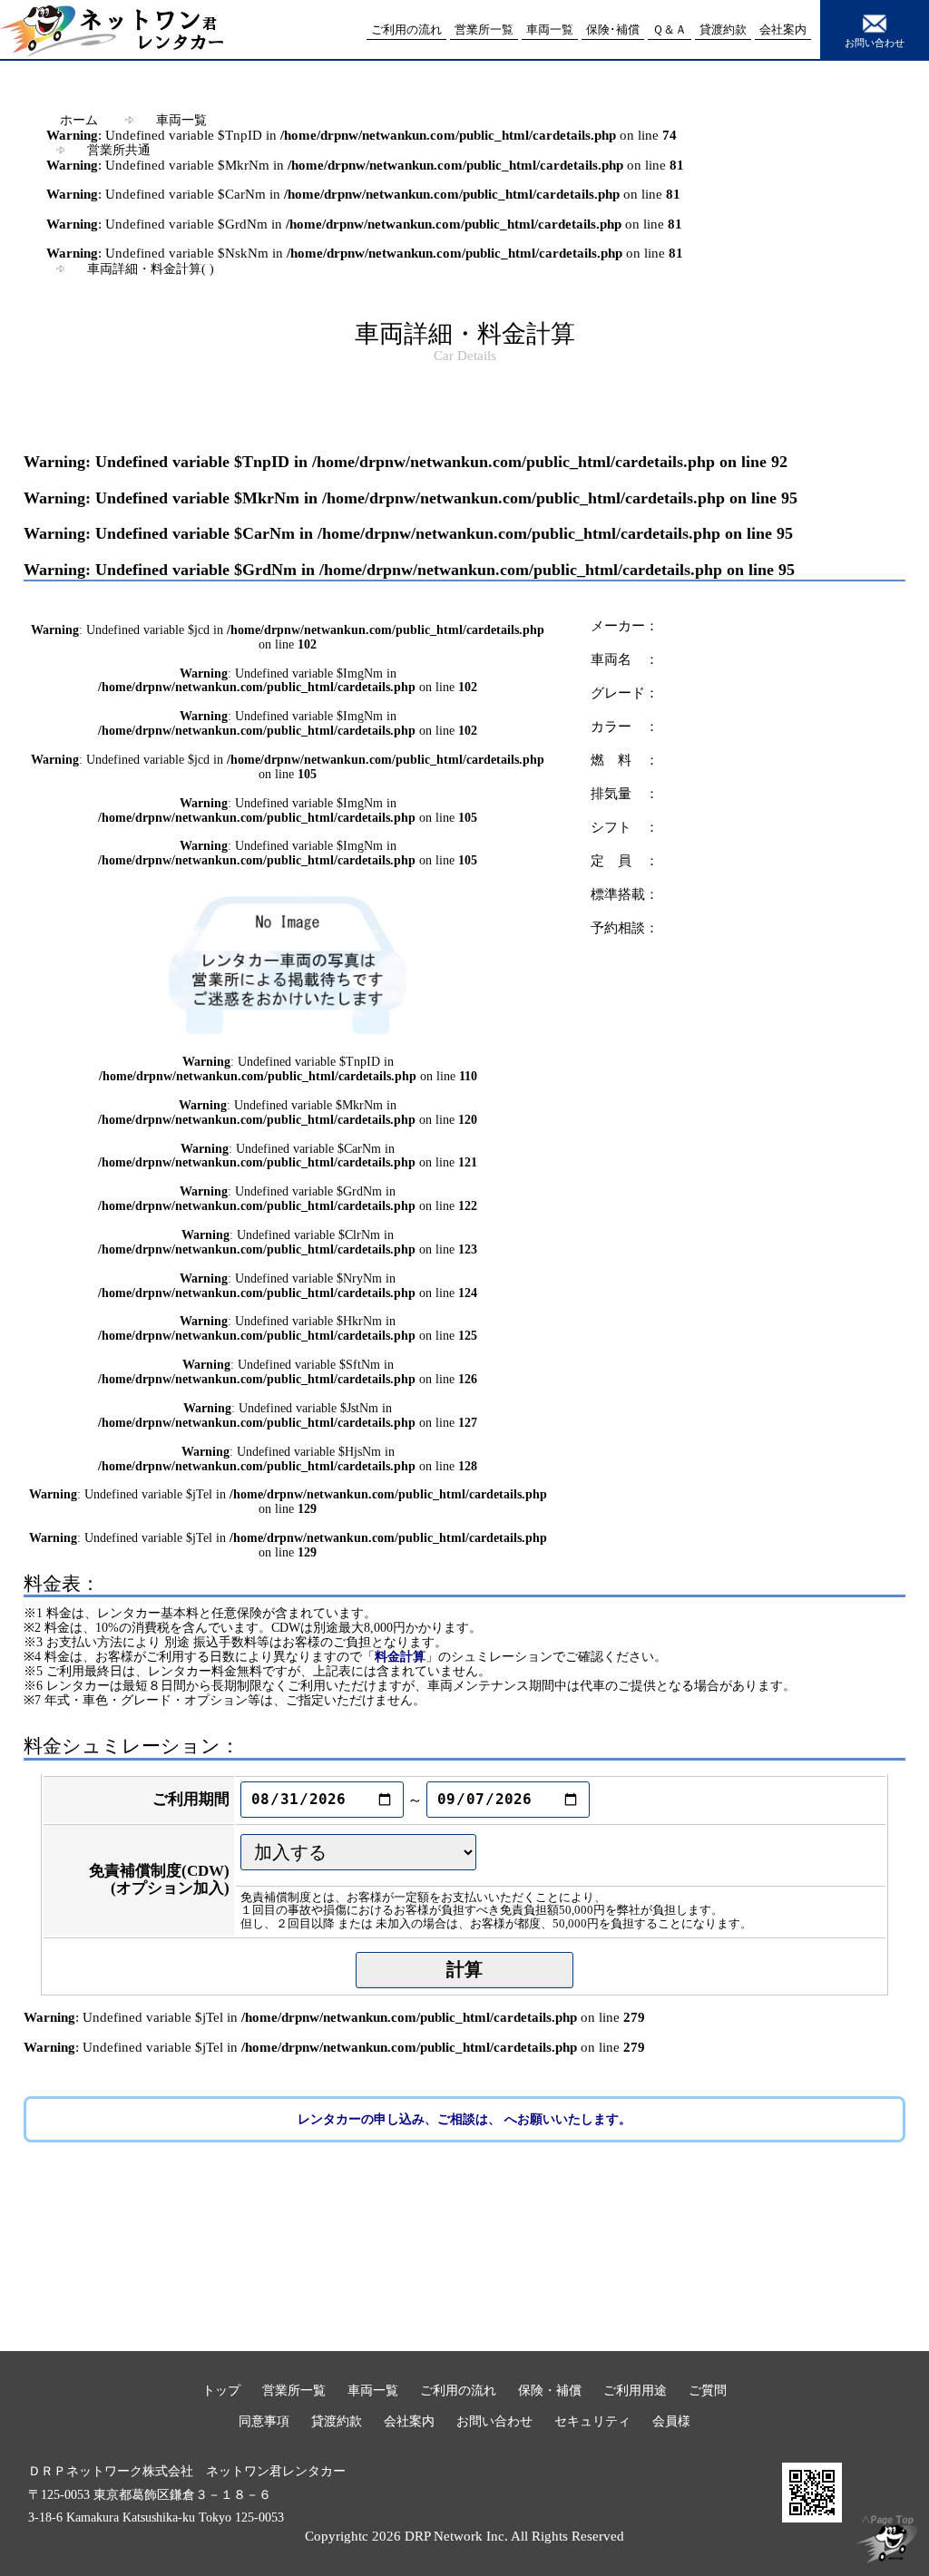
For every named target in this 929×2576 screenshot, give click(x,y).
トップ (221, 2390)
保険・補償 (550, 2390)
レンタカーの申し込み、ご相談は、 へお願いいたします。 (464, 2119)
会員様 (671, 2421)
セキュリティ (592, 2421)
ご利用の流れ (458, 2390)
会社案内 (409, 2421)
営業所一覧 (294, 2390)
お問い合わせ (875, 43)
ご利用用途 (635, 2390)
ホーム (79, 120)
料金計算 (400, 1656)
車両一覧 (181, 120)
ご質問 (708, 2390)
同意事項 (264, 2421)
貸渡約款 (337, 2421)
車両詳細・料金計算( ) (151, 268)
